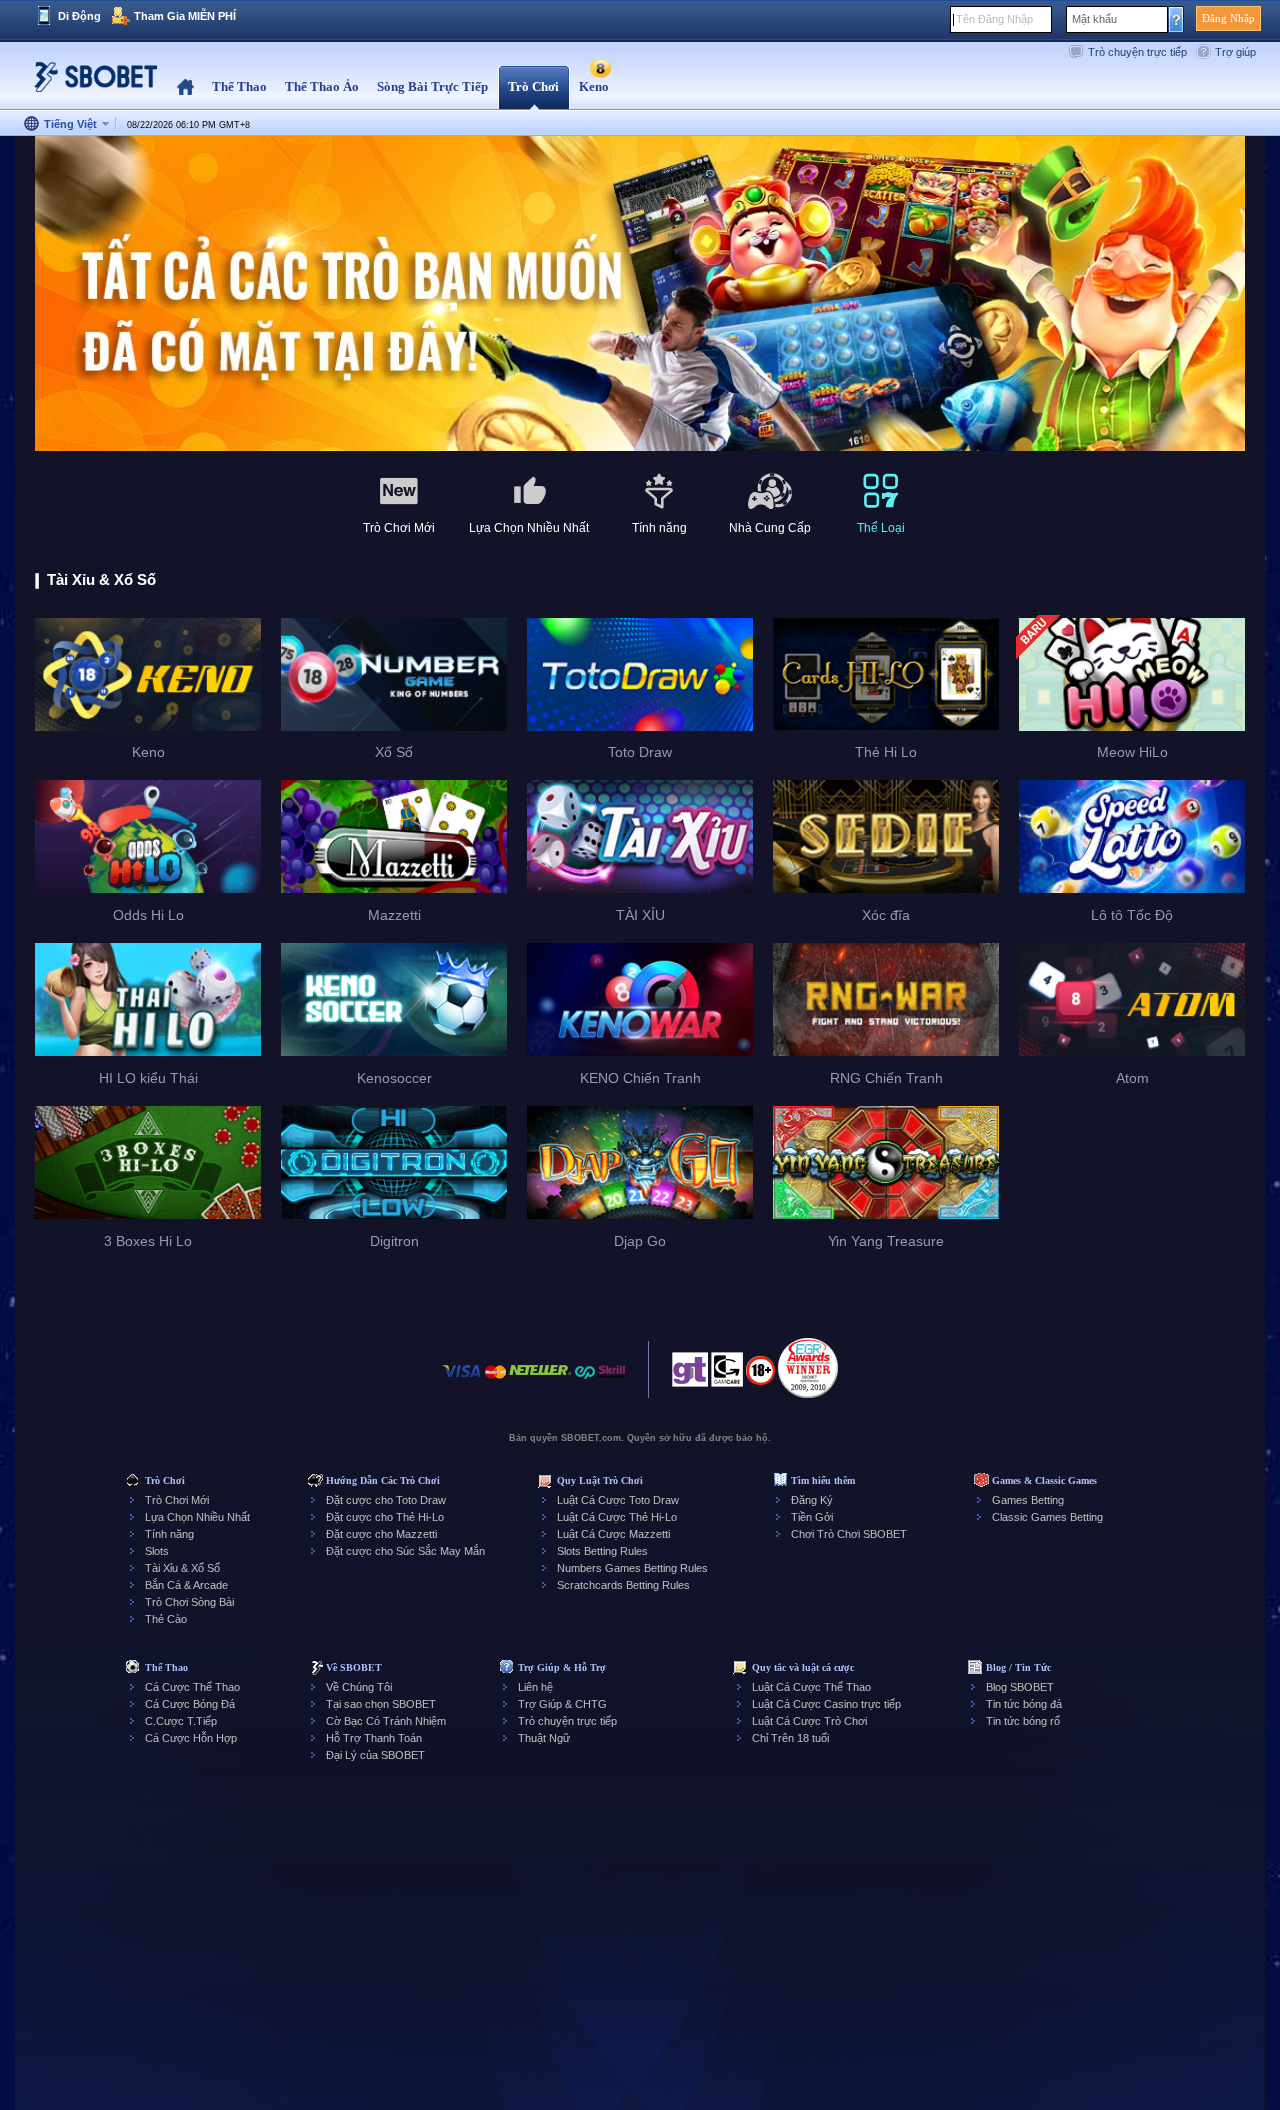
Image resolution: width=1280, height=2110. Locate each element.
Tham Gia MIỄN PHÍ (185, 16)
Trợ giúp (1235, 52)
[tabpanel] (640, 294)
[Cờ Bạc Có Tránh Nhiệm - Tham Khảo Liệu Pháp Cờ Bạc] (690, 1375)
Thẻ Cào (166, 1619)
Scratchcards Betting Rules (623, 1585)
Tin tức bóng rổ (1023, 1721)
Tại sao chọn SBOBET (381, 1704)
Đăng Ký (812, 1500)
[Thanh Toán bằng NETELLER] (540, 1381)
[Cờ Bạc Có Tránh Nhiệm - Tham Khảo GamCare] (727, 1375)
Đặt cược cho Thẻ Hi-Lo (385, 1517)
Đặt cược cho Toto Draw (386, 1500)
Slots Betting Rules (602, 1551)
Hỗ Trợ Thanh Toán (374, 1738)
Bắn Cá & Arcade (186, 1585)
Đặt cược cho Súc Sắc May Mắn (405, 1551)
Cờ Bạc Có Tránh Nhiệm (386, 1721)
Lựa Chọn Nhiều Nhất (197, 1517)
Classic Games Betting (1047, 1517)
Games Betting (1028, 1500)
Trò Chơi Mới (177, 1500)
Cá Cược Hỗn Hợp (191, 1738)
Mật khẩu (1094, 19)
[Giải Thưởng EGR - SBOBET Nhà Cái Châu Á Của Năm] (808, 1368)
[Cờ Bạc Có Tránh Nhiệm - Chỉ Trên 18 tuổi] (760, 1377)
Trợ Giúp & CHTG (562, 1704)
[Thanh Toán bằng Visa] (462, 1381)
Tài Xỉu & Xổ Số (182, 1568)
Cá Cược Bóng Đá (190, 1704)
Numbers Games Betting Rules (632, 1568)
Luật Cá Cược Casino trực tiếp (826, 1704)
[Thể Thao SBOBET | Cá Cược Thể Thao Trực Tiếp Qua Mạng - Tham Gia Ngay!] (90, 84)
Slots (157, 1551)
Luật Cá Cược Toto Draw (618, 1500)
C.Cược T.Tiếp (181, 1721)
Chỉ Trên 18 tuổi (790, 1738)
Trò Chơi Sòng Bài (189, 1602)
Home (185, 87)
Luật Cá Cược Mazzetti (613, 1534)
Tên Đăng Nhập (994, 19)
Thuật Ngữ (544, 1738)
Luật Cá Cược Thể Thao (811, 1687)
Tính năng (169, 1534)
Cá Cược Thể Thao (192, 1687)
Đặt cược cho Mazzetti (381, 1534)
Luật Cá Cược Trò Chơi (809, 1721)
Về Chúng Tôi (359, 1687)
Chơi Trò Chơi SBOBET (849, 1534)
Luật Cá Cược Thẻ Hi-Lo (617, 1517)
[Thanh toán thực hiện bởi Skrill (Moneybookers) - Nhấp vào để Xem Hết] (612, 1381)
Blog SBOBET (1020, 1687)
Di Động (79, 16)
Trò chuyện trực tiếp (1137, 52)
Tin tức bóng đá (1024, 1704)
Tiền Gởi (812, 1517)
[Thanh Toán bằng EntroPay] (585, 1381)
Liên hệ (535, 1687)
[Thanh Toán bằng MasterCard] (495, 1381)
